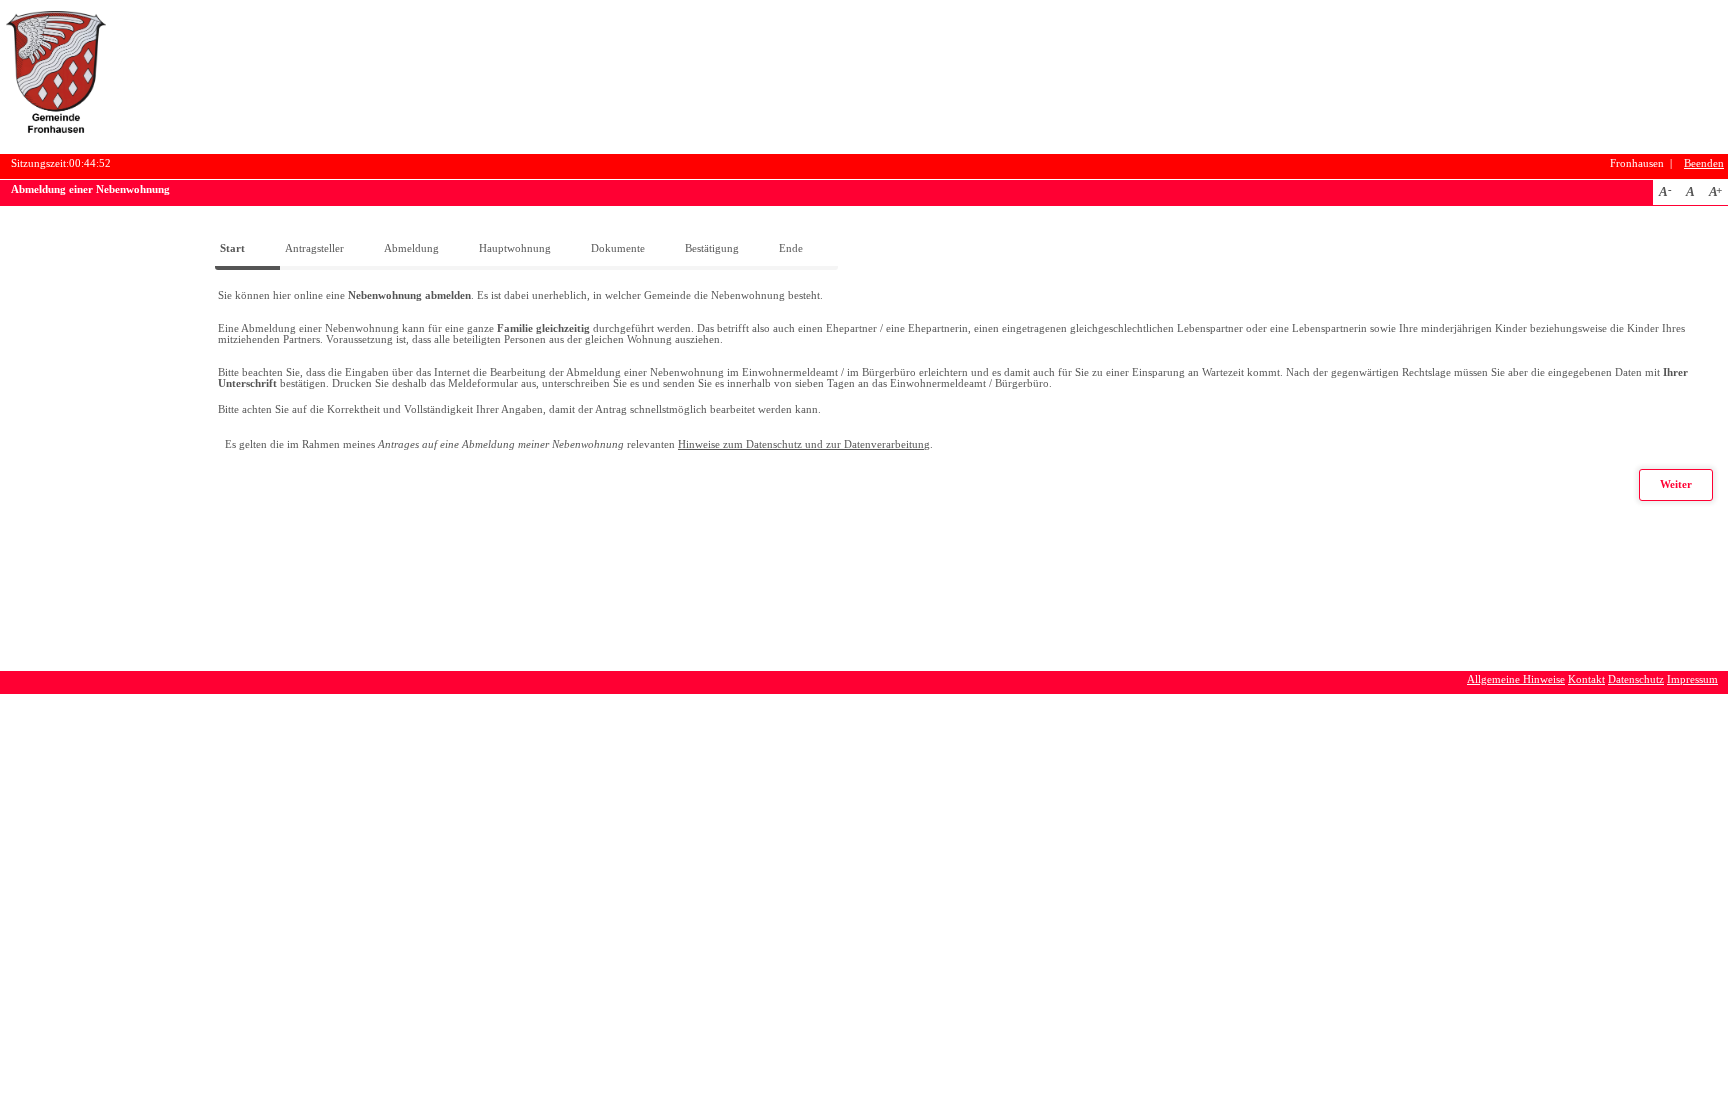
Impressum (1692, 679)
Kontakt (1586, 679)
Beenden (1704, 163)
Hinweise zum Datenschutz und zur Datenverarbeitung (804, 444)
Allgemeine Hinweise (1516, 679)
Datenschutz (1636, 679)
